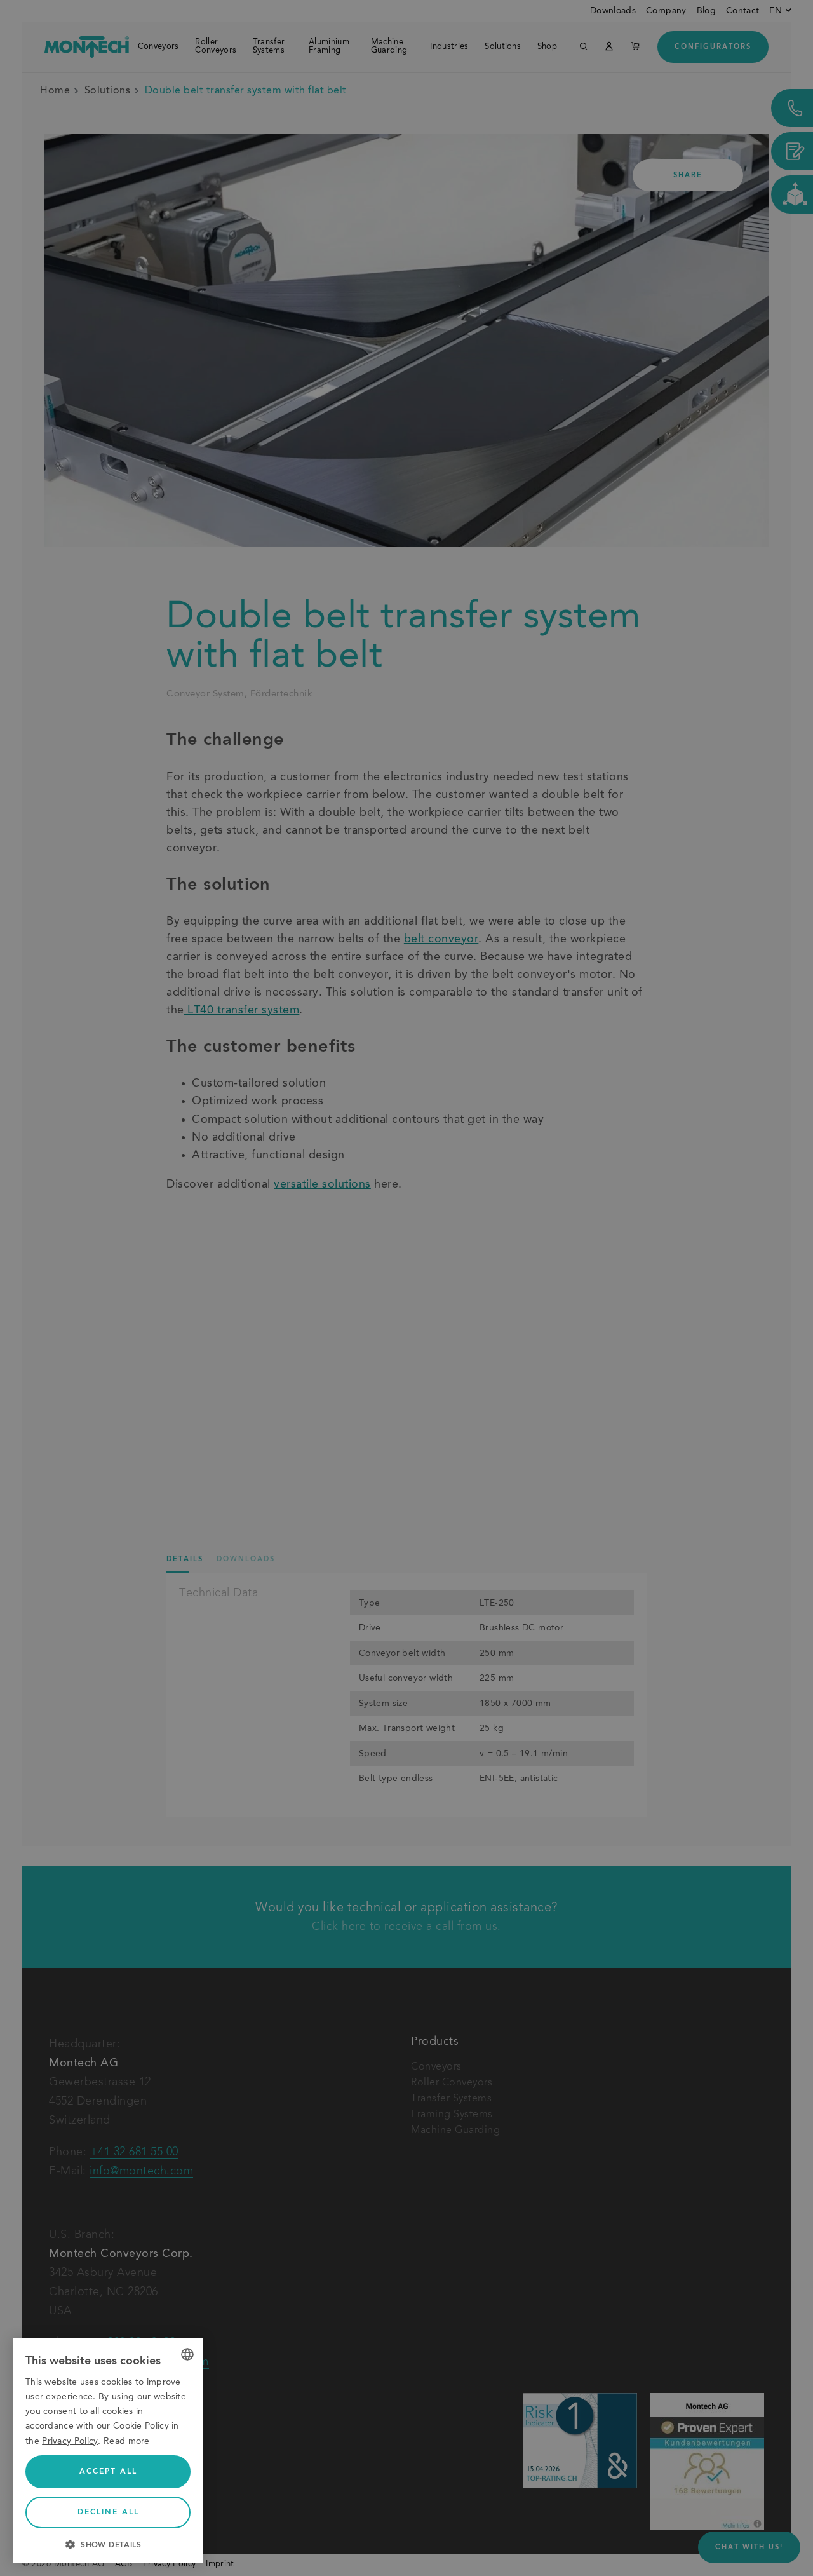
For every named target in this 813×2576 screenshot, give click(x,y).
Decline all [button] (108, 2512)
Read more (127, 2441)
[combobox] (187, 2354)
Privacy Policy (70, 2441)
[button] (108, 2544)
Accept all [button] (108, 2472)
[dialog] (108, 2451)
